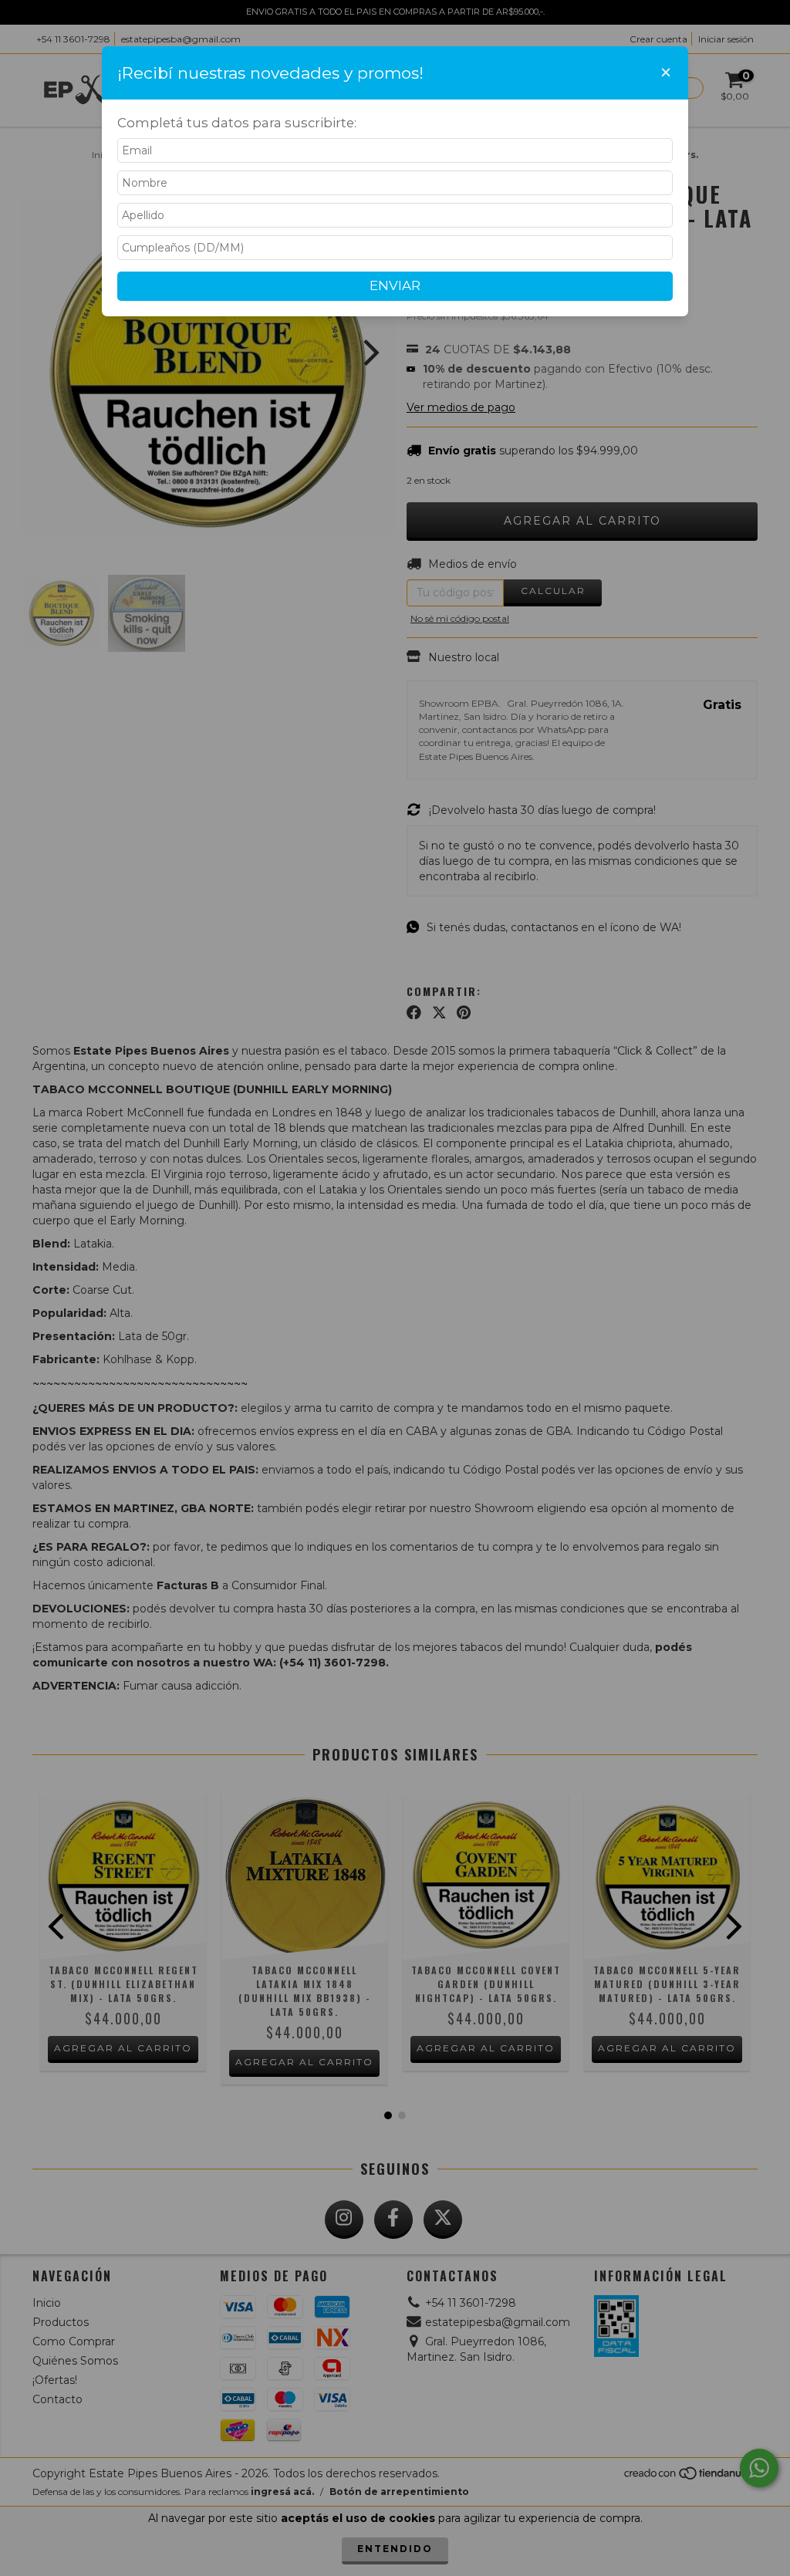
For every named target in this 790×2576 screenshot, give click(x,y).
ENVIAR (395, 285)
